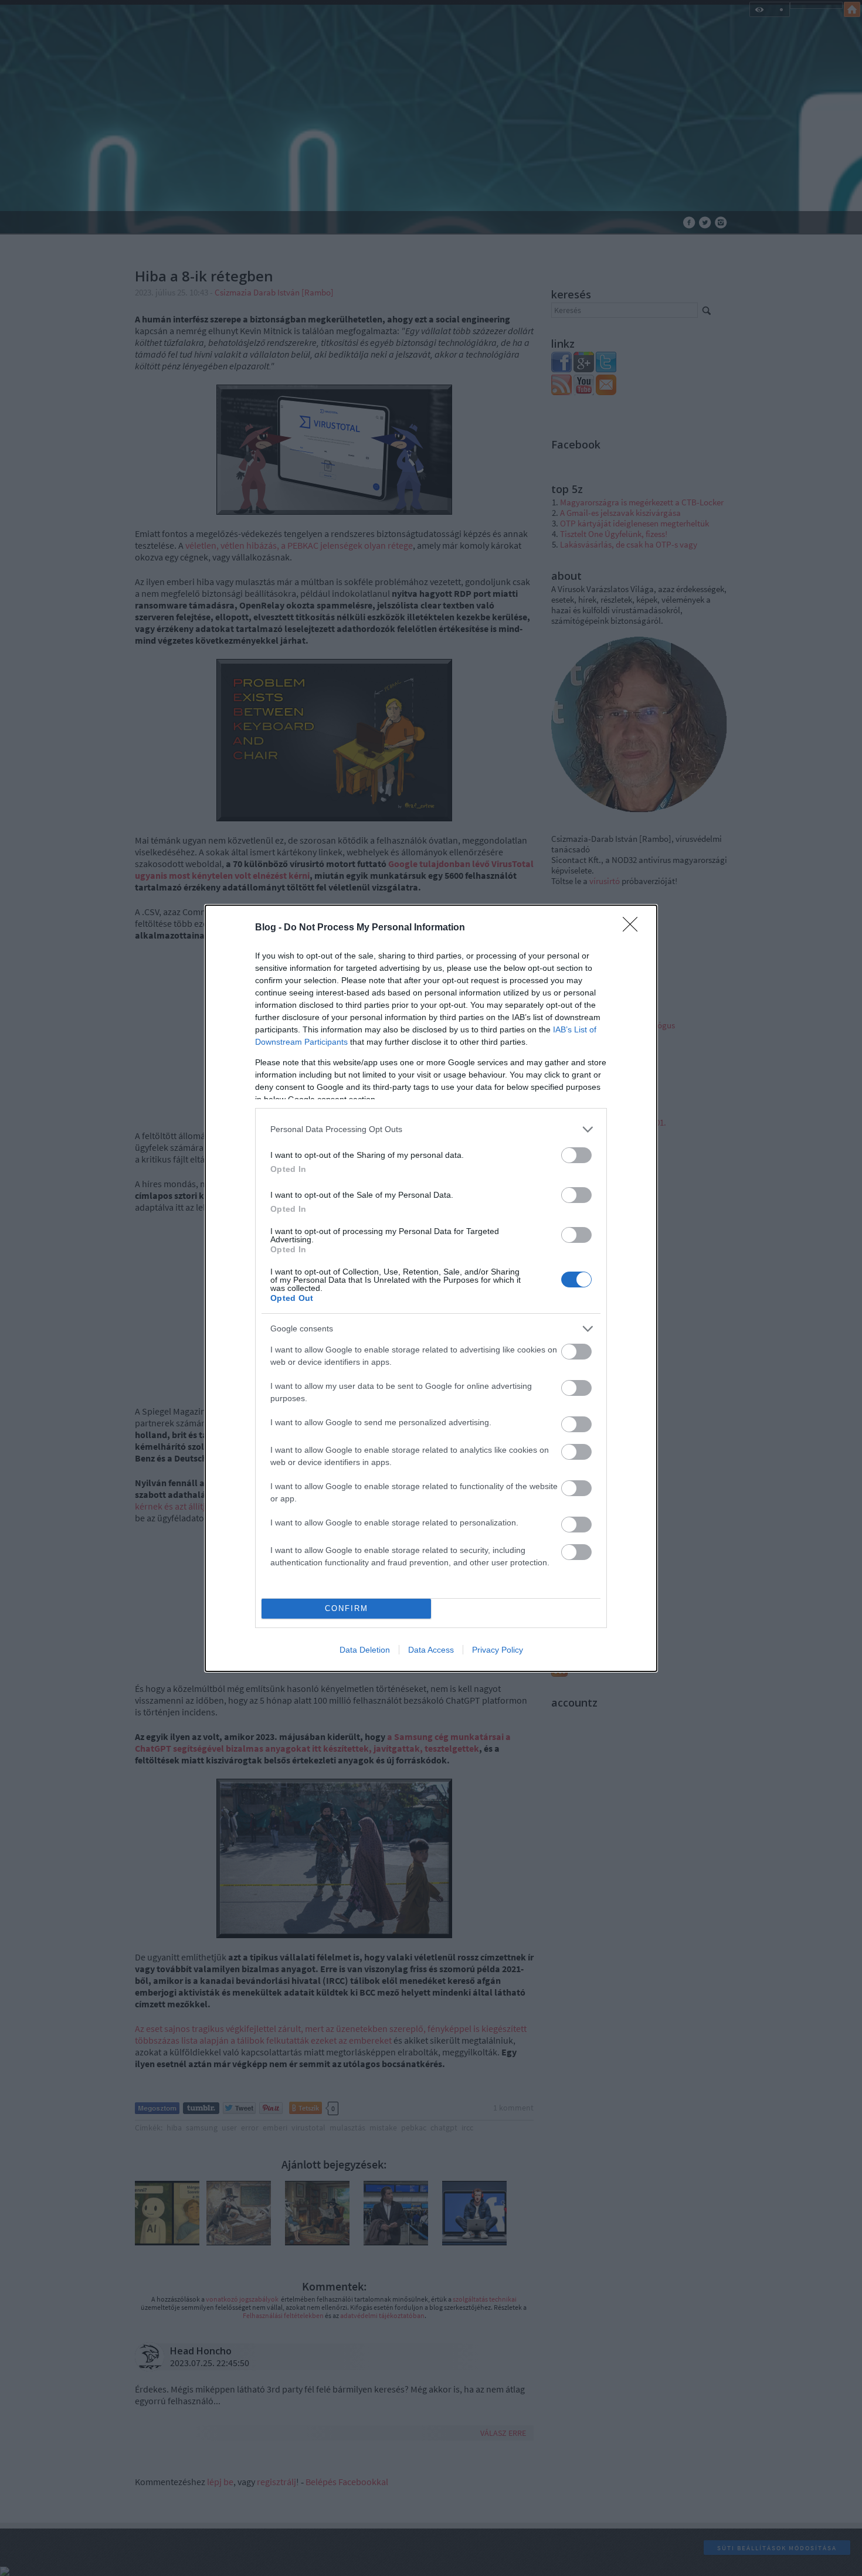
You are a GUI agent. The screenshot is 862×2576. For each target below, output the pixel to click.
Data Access (431, 1650)
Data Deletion (365, 1650)
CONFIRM (347, 1608)
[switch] (576, 1155)
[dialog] (431, 1288)
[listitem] (431, 1129)
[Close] (634, 928)
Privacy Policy (498, 1650)
